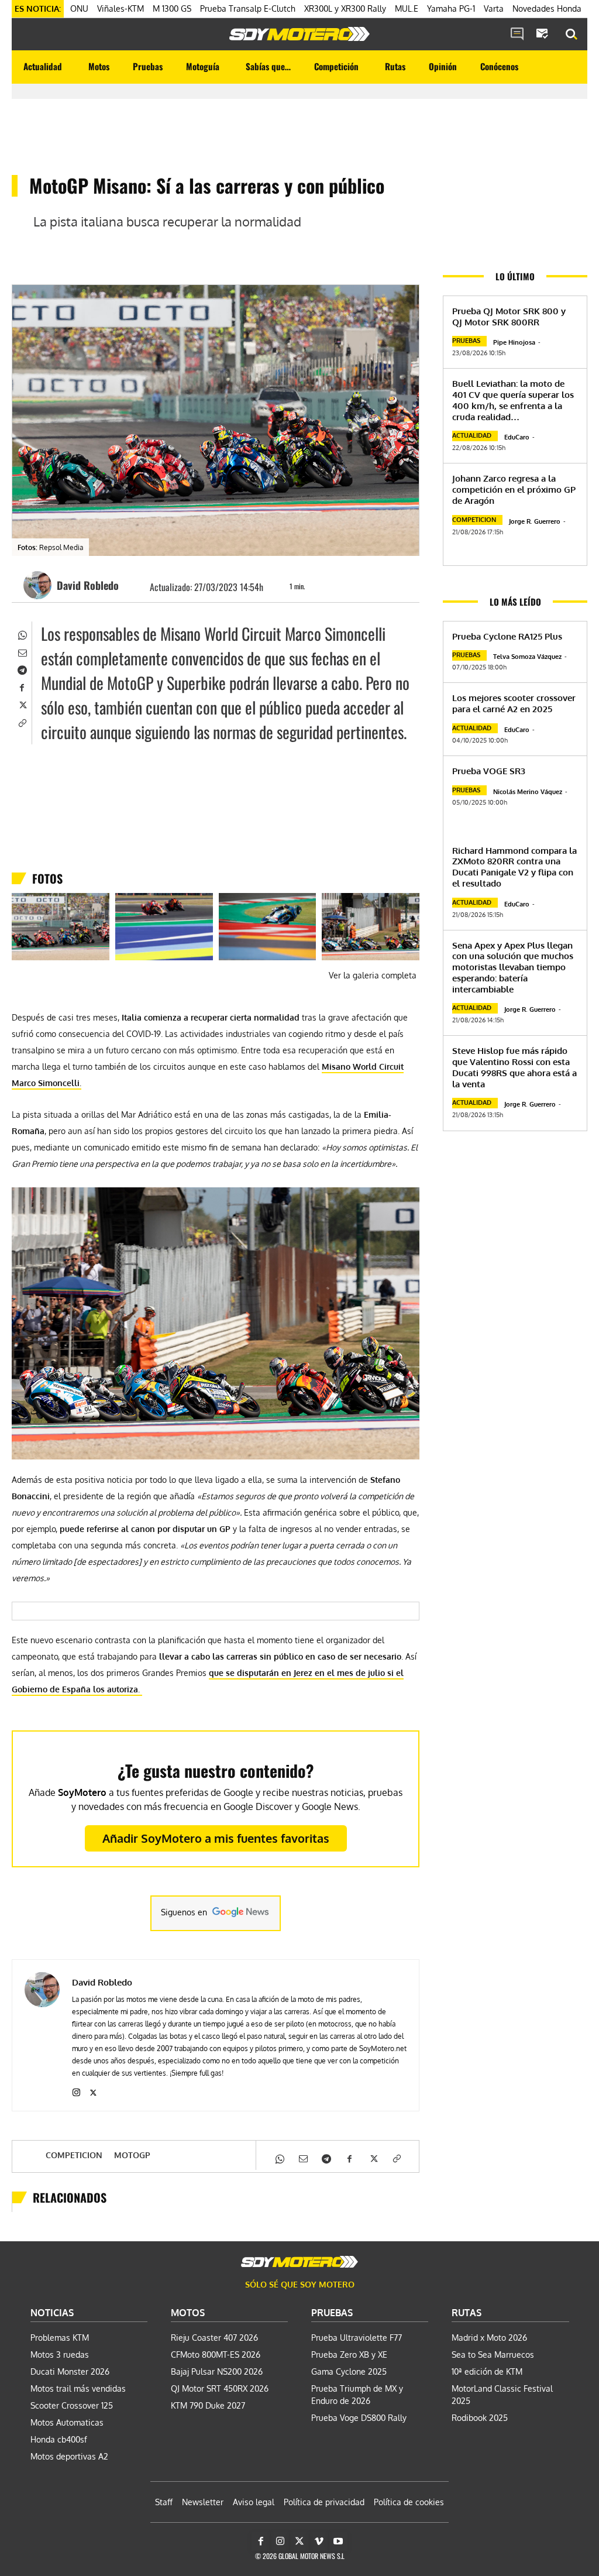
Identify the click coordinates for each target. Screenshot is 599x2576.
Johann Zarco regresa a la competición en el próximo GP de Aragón (514, 490)
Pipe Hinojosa (514, 342)
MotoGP (132, 2155)
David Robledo (88, 585)
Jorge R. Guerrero (535, 521)
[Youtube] (338, 2541)
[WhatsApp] (22, 634)
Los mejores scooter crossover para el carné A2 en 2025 (514, 703)
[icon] (517, 35)
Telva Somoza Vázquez (527, 657)
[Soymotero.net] (299, 34)
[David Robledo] (39, 585)
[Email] (22, 651)
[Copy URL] (22, 722)
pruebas (466, 341)
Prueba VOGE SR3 (489, 771)
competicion (74, 2155)
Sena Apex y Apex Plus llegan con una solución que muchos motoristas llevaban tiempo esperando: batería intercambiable (513, 967)
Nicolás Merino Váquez (528, 792)
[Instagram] (76, 2090)
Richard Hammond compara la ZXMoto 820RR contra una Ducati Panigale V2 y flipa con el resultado (514, 867)
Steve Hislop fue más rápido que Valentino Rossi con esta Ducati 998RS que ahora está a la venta (514, 1067)
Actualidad (472, 435)
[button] (572, 35)
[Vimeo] (319, 2541)
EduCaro (517, 437)
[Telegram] (22, 669)
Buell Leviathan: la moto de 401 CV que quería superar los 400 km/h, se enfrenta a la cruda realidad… (513, 400)
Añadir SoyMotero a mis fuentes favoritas (216, 1838)
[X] (22, 704)
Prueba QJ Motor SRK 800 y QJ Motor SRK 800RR (509, 317)
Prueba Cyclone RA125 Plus (507, 636)
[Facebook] (22, 686)
